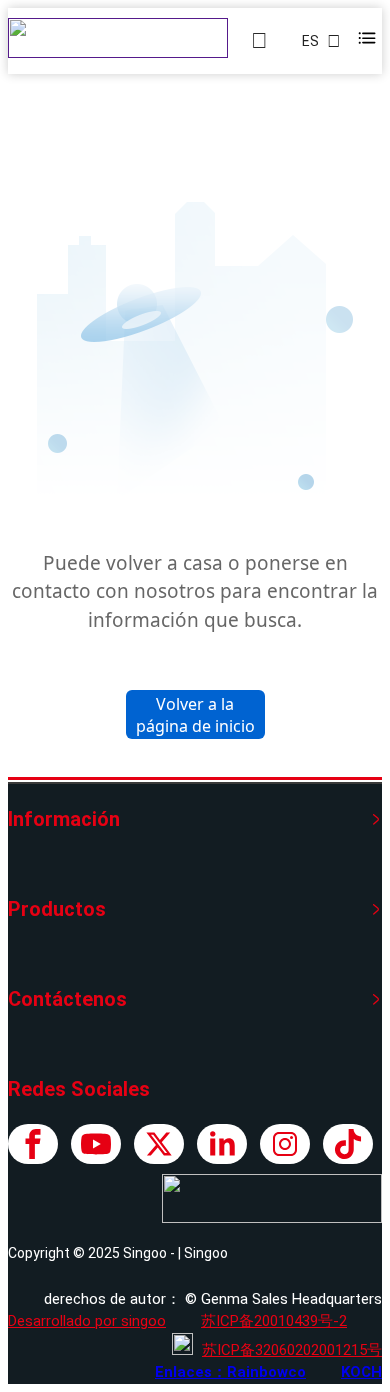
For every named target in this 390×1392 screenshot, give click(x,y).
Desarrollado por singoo (87, 1321)
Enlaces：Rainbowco (230, 1372)
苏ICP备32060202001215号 (292, 1350)
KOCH (361, 1372)
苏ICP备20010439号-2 (274, 1321)
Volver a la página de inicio (195, 715)
